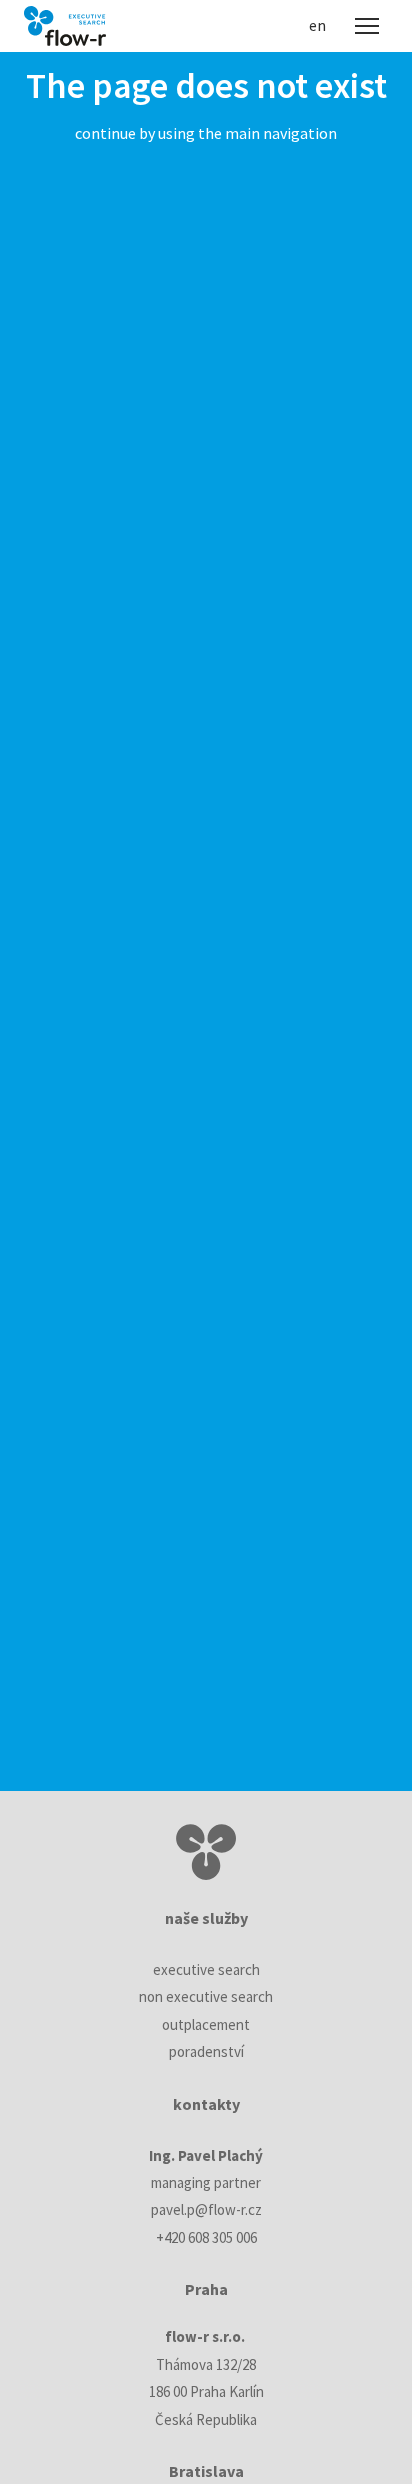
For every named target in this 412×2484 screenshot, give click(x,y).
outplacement (206, 2024)
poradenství (206, 2051)
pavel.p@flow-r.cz (206, 2209)
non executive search (206, 1996)
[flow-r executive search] (65, 26)
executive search (206, 1969)
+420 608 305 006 (206, 2237)
